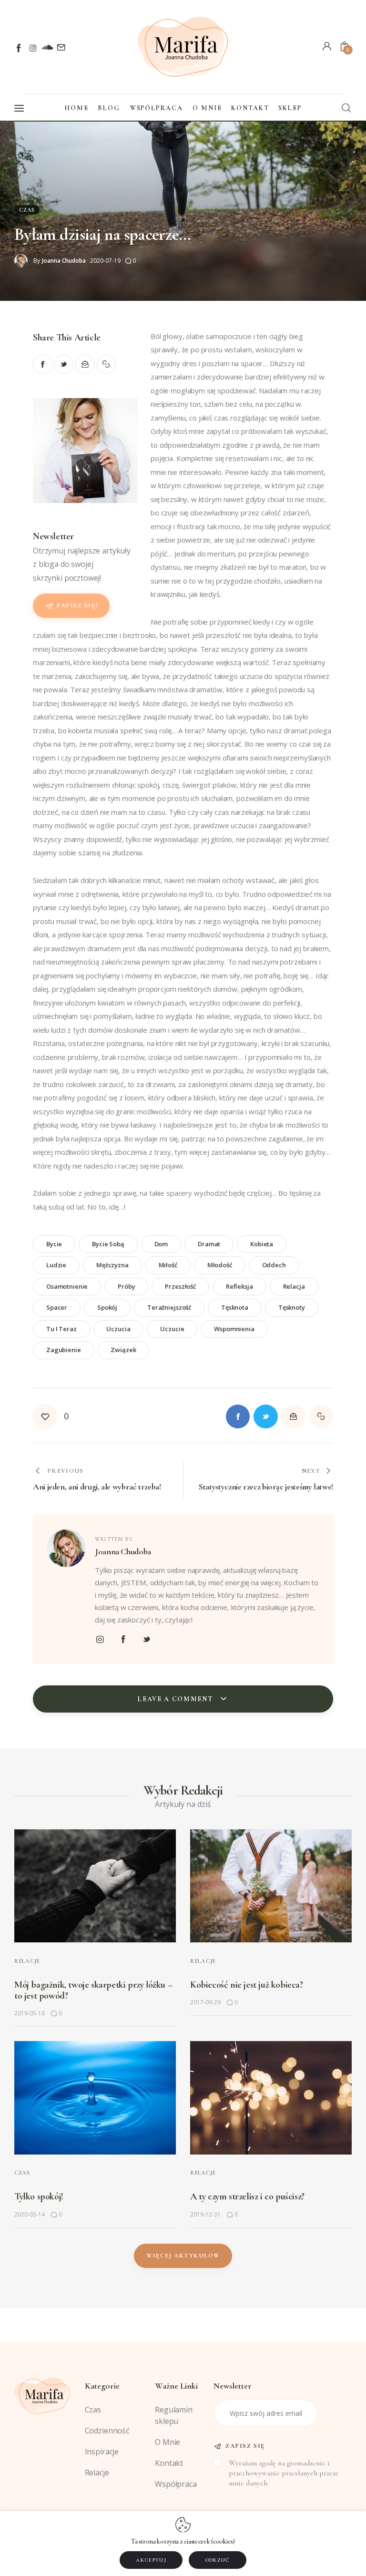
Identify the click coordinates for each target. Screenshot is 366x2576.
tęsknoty (292, 1307)
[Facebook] (19, 48)
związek (123, 1350)
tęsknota (235, 1307)
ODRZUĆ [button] (218, 2560)
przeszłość (180, 1286)
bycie (54, 1244)
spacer (57, 1307)
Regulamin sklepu (174, 2415)
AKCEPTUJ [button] (151, 2560)
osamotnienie (67, 1286)
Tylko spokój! (39, 2196)
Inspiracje (102, 2452)
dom (161, 1244)
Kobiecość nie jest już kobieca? (247, 1985)
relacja (294, 1286)
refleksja (239, 1286)
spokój (107, 1307)
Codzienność (107, 2431)
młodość (220, 1265)
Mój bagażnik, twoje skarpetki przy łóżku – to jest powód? (93, 1990)
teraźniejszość (169, 1307)
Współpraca (176, 2484)
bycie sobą (108, 1244)
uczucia (118, 1329)
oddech (274, 1265)
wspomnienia (234, 1329)
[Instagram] (33, 48)
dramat (209, 1244)
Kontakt (169, 2463)
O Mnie (168, 2442)
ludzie (56, 1265)
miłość (168, 1265)
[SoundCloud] (47, 48)
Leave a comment (176, 1699)
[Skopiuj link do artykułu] (107, 364)
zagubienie (64, 1350)
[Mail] (61, 48)
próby (126, 1286)
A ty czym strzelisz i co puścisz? (247, 2196)
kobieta (262, 1244)
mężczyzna (112, 1265)
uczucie (172, 1329)
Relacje (27, 1961)
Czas (27, 210)
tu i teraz (61, 1329)
